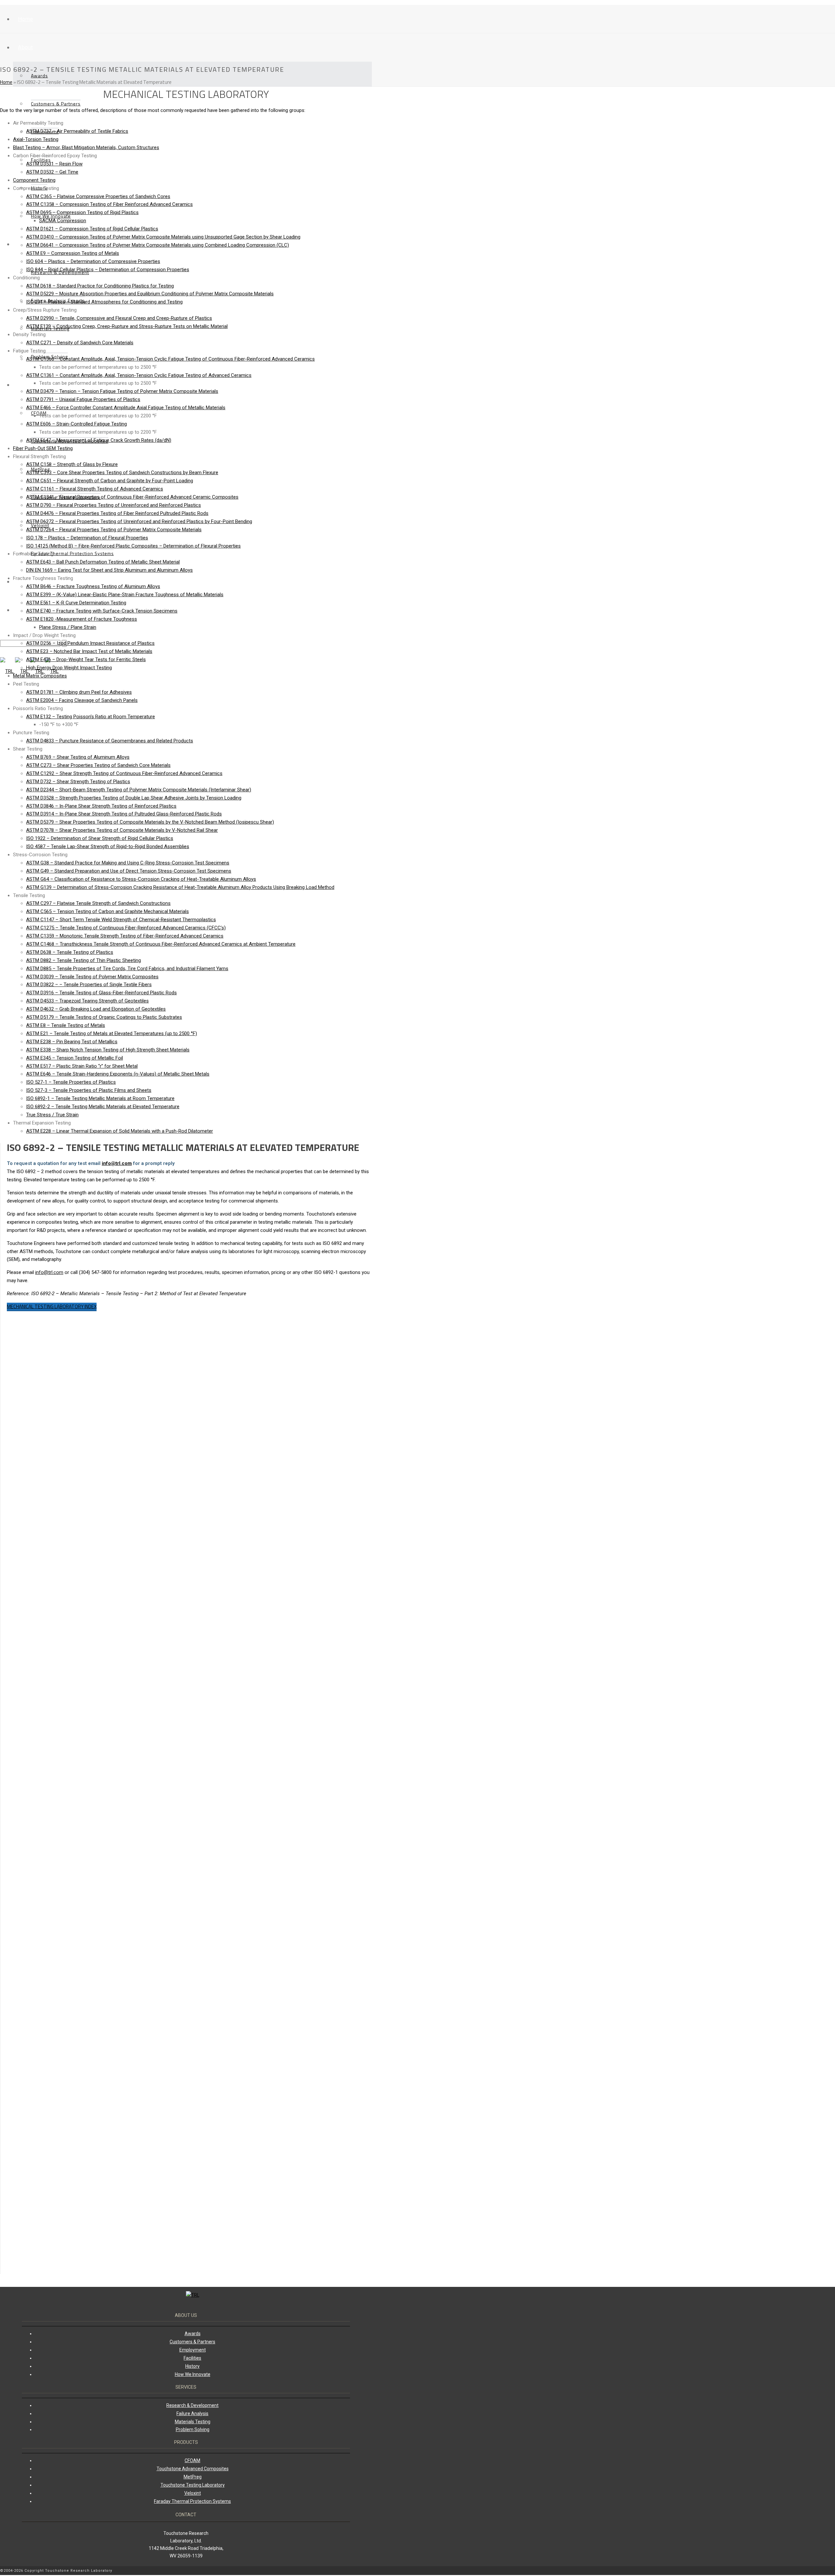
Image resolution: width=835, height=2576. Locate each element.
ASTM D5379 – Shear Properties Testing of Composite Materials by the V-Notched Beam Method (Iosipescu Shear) (150, 822)
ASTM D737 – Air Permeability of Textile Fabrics (77, 131)
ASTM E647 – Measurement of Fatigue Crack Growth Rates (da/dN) (99, 440)
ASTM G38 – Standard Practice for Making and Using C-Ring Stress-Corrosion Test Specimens (128, 863)
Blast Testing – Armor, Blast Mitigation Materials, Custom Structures (86, 147)
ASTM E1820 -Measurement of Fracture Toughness (82, 619)
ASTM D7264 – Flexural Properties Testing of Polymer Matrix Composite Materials (114, 530)
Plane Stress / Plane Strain (68, 627)
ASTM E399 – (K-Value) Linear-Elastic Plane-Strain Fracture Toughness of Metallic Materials (125, 595)
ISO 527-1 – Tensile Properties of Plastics (71, 1082)
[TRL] (193, 2295)
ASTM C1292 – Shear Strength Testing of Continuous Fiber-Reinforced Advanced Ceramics (124, 773)
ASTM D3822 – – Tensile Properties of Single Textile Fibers (89, 985)
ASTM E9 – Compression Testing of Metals (73, 253)
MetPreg (193, 2477)
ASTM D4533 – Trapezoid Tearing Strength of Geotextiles (87, 1001)
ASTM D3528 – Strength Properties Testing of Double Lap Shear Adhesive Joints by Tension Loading (134, 798)
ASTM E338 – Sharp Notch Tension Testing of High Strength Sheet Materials (108, 1050)
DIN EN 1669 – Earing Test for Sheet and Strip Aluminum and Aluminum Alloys (109, 570)
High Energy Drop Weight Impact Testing (69, 668)
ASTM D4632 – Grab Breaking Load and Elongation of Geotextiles (96, 1009)
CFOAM (39, 413)
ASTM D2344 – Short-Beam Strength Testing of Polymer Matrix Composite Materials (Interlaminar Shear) (139, 790)
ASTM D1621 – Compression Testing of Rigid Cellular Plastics (92, 229)
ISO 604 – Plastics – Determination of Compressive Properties (93, 261)
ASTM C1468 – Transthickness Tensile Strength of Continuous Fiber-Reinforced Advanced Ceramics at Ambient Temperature (161, 944)
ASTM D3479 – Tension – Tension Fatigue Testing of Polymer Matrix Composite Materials (122, 391)
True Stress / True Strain (52, 1115)
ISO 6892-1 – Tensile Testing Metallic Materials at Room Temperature (100, 1098)
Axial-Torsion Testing (36, 139)
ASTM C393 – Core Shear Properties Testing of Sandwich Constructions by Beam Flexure (122, 473)
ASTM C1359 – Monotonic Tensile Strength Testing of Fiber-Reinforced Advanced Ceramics (125, 936)
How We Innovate (51, 216)
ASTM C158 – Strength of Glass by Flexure (72, 464)
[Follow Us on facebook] (370, 2571)
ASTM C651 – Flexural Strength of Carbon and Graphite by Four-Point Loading (110, 481)
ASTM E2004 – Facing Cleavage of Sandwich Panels (82, 700)
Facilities (192, 2358)
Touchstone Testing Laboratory (193, 2485)
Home (25, 19)
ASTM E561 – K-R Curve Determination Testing (76, 603)
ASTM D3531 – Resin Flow (54, 164)
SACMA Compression (63, 221)
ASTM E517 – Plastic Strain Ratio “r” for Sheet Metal (82, 1066)
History (39, 188)
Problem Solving (193, 2429)
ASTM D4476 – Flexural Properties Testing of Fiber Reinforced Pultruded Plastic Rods (117, 513)
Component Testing (34, 180)
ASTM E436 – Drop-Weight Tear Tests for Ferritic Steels (86, 660)
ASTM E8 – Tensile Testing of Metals (66, 1025)
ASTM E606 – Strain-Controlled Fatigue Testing (76, 424)
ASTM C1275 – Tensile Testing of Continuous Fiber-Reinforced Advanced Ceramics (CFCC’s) (126, 928)
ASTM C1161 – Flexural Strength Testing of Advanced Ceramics (95, 489)
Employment (193, 2350)
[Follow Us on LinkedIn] (367, 2571)
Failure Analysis (192, 2413)
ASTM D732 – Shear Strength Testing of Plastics (78, 782)
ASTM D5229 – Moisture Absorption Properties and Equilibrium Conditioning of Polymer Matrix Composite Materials (150, 294)
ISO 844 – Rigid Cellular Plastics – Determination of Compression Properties (108, 270)
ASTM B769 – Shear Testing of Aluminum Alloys (78, 757)
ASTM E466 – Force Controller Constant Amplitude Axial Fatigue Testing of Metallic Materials (126, 408)
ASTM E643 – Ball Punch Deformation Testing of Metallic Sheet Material (103, 562)
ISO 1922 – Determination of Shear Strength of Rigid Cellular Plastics (100, 838)
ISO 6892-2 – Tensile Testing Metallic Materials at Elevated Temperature (103, 1107)
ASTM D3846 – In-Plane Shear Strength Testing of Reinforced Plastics (101, 806)
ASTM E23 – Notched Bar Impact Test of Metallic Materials (89, 651)
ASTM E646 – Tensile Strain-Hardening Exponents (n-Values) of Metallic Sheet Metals (118, 1074)
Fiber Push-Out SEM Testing (43, 448)
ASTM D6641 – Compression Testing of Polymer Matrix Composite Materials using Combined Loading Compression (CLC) (158, 245)
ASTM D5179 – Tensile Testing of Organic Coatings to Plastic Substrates (104, 1017)
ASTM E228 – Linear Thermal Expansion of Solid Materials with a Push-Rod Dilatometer (120, 1131)
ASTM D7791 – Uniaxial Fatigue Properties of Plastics (83, 399)
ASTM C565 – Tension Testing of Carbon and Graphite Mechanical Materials (107, 911)
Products (29, 385)
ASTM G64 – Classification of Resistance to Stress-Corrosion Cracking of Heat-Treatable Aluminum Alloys (141, 879)
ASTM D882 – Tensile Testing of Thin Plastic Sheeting (83, 960)
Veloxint (193, 2493)
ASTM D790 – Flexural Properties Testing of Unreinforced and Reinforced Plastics (114, 505)
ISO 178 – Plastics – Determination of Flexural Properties (87, 538)
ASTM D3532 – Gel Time (52, 172)
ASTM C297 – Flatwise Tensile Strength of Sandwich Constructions (98, 903)
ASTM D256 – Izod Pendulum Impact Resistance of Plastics (90, 643)
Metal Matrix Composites (40, 676)
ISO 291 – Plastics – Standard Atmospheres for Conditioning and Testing (104, 302)
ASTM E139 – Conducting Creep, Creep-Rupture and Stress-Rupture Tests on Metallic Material (127, 326)
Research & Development (192, 2405)
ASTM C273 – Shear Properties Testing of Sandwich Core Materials (98, 765)
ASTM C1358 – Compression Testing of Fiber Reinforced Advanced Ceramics (109, 204)
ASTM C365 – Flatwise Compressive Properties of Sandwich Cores (98, 196)
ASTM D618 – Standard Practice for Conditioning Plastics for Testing (100, 286)
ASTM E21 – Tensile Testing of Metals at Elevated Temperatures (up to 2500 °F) (112, 1033)
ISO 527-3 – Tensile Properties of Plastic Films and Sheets (89, 1090)
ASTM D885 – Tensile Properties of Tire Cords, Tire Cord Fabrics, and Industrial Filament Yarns (127, 969)
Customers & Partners (56, 104)
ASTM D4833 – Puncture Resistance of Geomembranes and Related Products (110, 741)
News (25, 581)
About (25, 47)
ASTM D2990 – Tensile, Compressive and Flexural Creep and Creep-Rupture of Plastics (119, 318)
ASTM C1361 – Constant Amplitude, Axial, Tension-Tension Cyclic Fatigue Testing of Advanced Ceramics (139, 375)
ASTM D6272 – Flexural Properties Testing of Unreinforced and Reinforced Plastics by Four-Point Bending (139, 521)
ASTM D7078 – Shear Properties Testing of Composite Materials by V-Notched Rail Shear (122, 830)
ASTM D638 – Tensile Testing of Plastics (70, 952)
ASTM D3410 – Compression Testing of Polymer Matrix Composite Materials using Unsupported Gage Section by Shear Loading (163, 237)
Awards (39, 76)
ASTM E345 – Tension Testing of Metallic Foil (75, 1058)
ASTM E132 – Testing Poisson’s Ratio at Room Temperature (91, 717)
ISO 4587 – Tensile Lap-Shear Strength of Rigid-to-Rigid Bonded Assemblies (108, 846)
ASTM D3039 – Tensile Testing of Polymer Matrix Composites (92, 977)
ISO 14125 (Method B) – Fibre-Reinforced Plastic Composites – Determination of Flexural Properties (133, 546)
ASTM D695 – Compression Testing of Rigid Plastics (82, 212)
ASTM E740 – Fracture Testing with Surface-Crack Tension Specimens (102, 611)
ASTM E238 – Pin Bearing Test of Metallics (72, 1042)
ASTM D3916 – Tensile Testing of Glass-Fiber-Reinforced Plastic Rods (101, 993)
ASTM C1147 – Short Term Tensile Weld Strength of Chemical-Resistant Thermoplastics (121, 920)
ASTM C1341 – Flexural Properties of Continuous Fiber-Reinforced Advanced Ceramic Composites (132, 497)
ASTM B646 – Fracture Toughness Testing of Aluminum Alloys (93, 586)
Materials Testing (193, 2422)
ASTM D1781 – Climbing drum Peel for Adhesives (79, 692)
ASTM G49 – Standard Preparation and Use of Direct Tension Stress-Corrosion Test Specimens (129, 871)
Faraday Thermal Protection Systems (72, 553)
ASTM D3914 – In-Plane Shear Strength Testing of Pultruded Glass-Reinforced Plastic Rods (124, 814)
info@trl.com (117, 1163)
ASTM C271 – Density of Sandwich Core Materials (80, 343)
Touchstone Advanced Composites (193, 2469)
